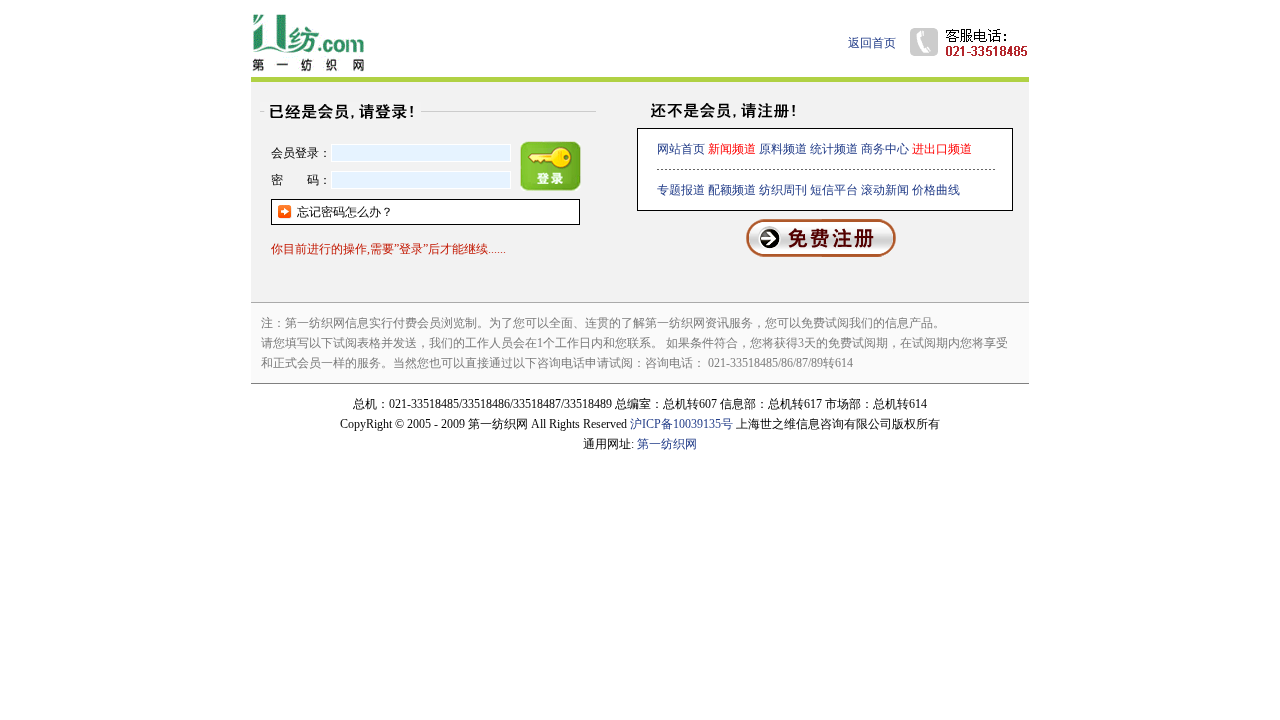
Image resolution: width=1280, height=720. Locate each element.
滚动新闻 (885, 190)
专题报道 (681, 190)
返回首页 (872, 43)
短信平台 (834, 190)
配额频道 (732, 190)
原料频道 (783, 149)
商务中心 (885, 149)
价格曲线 (936, 190)
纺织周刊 (783, 190)
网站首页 (681, 149)
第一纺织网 (667, 444)
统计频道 (834, 149)
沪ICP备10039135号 (681, 424)
